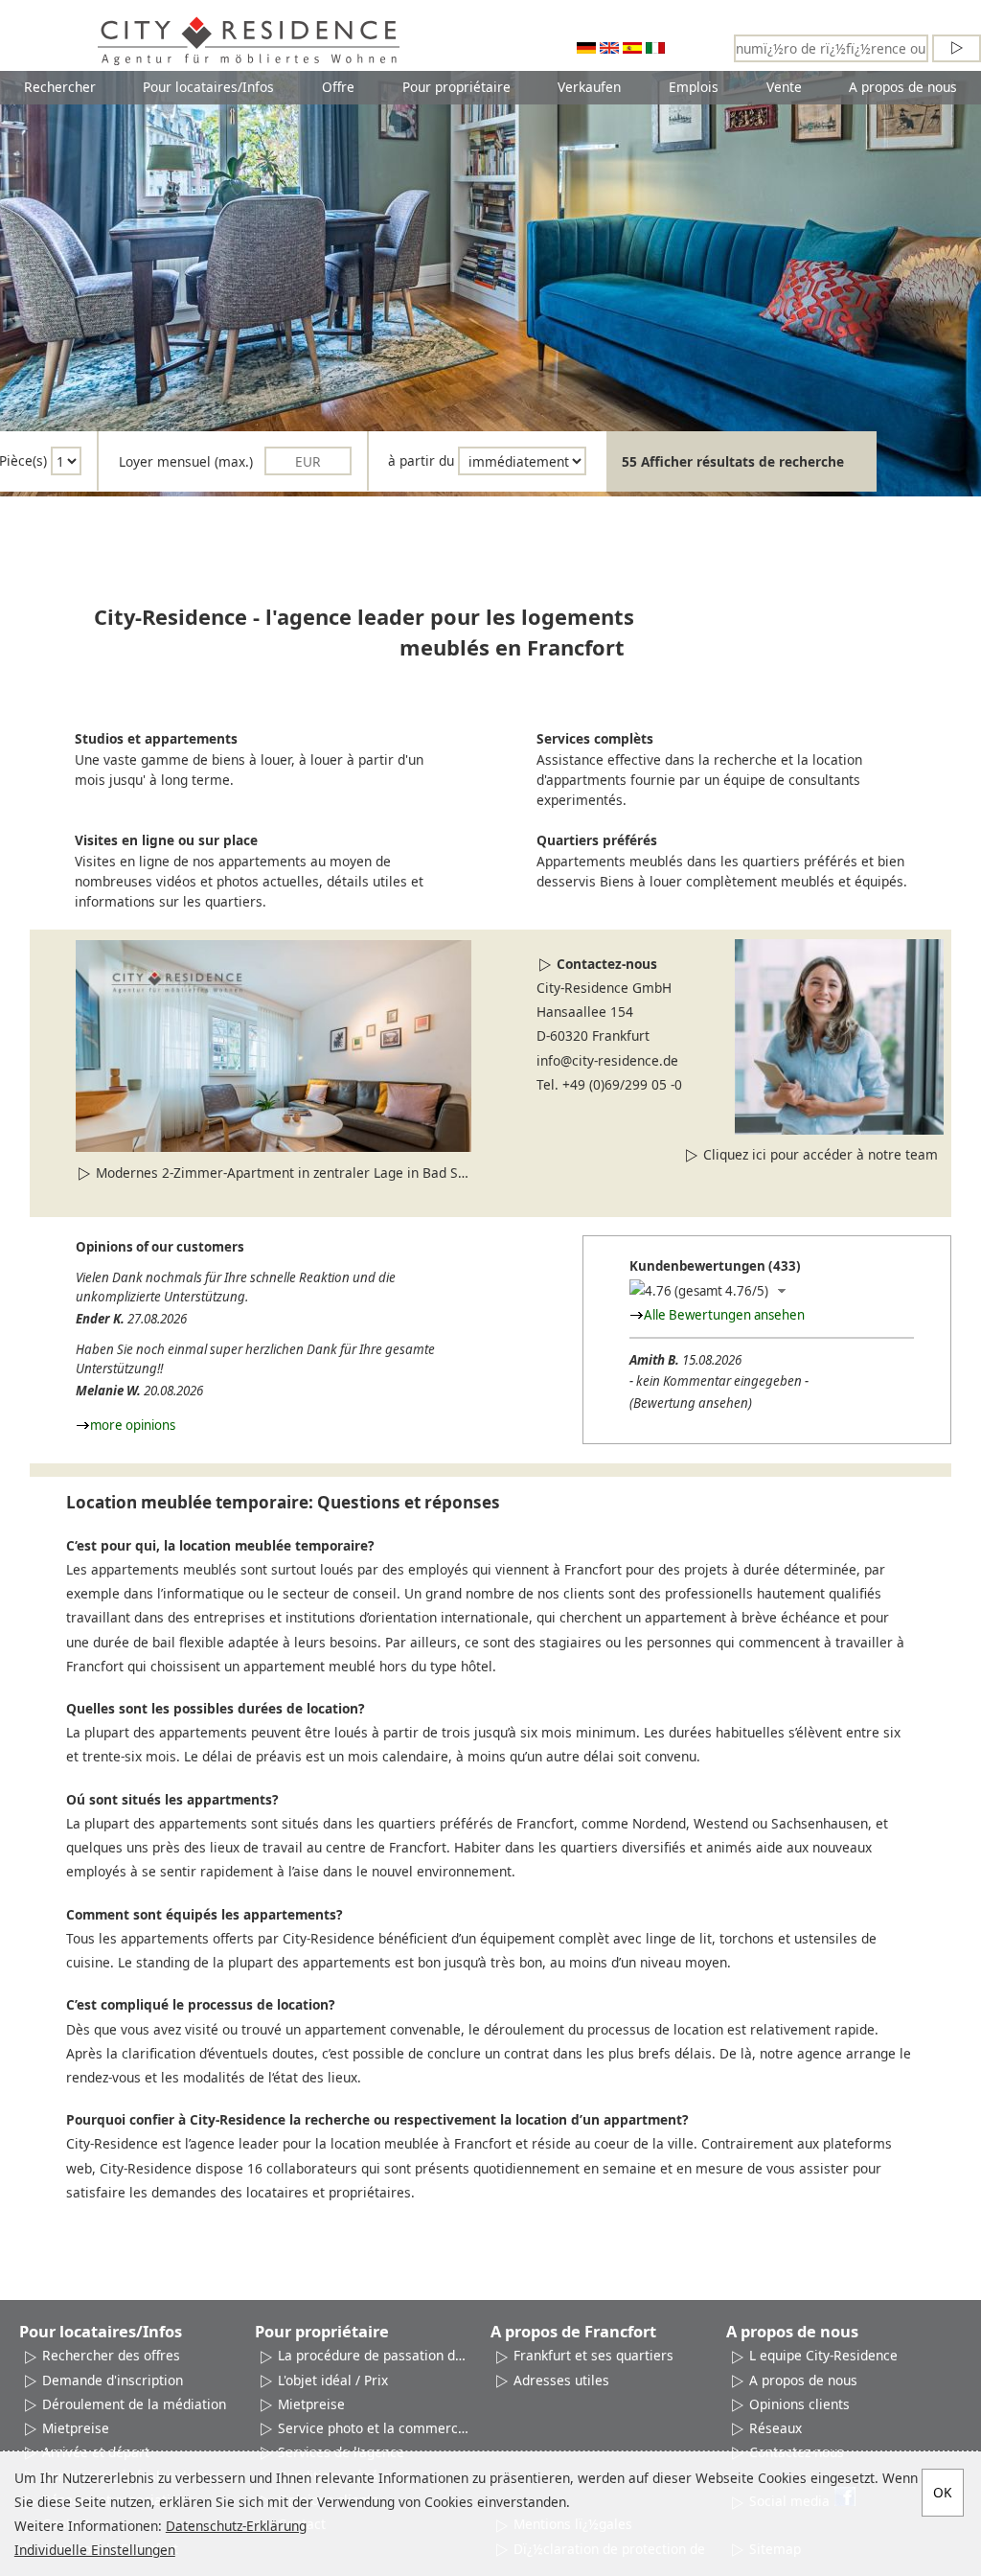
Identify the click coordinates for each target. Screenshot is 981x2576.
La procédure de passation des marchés (375, 2355)
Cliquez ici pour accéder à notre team (821, 1154)
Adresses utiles (561, 2380)
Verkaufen (589, 87)
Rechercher (60, 87)
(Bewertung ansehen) (691, 1403)
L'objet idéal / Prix (333, 2380)
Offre (338, 87)
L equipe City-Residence (823, 2355)
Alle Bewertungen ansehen (724, 1315)
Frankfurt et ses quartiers (593, 2355)
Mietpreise (76, 2428)
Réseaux (776, 2428)
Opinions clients (799, 2404)
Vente (784, 87)
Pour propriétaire (456, 87)
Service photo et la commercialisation (375, 2428)
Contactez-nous (607, 964)
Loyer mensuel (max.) (186, 461)
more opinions (133, 1425)
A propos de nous (903, 87)
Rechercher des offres (111, 2355)
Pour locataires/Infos (208, 87)
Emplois (694, 87)
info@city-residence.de (607, 1060)
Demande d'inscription (113, 2380)
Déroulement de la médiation (134, 2404)
